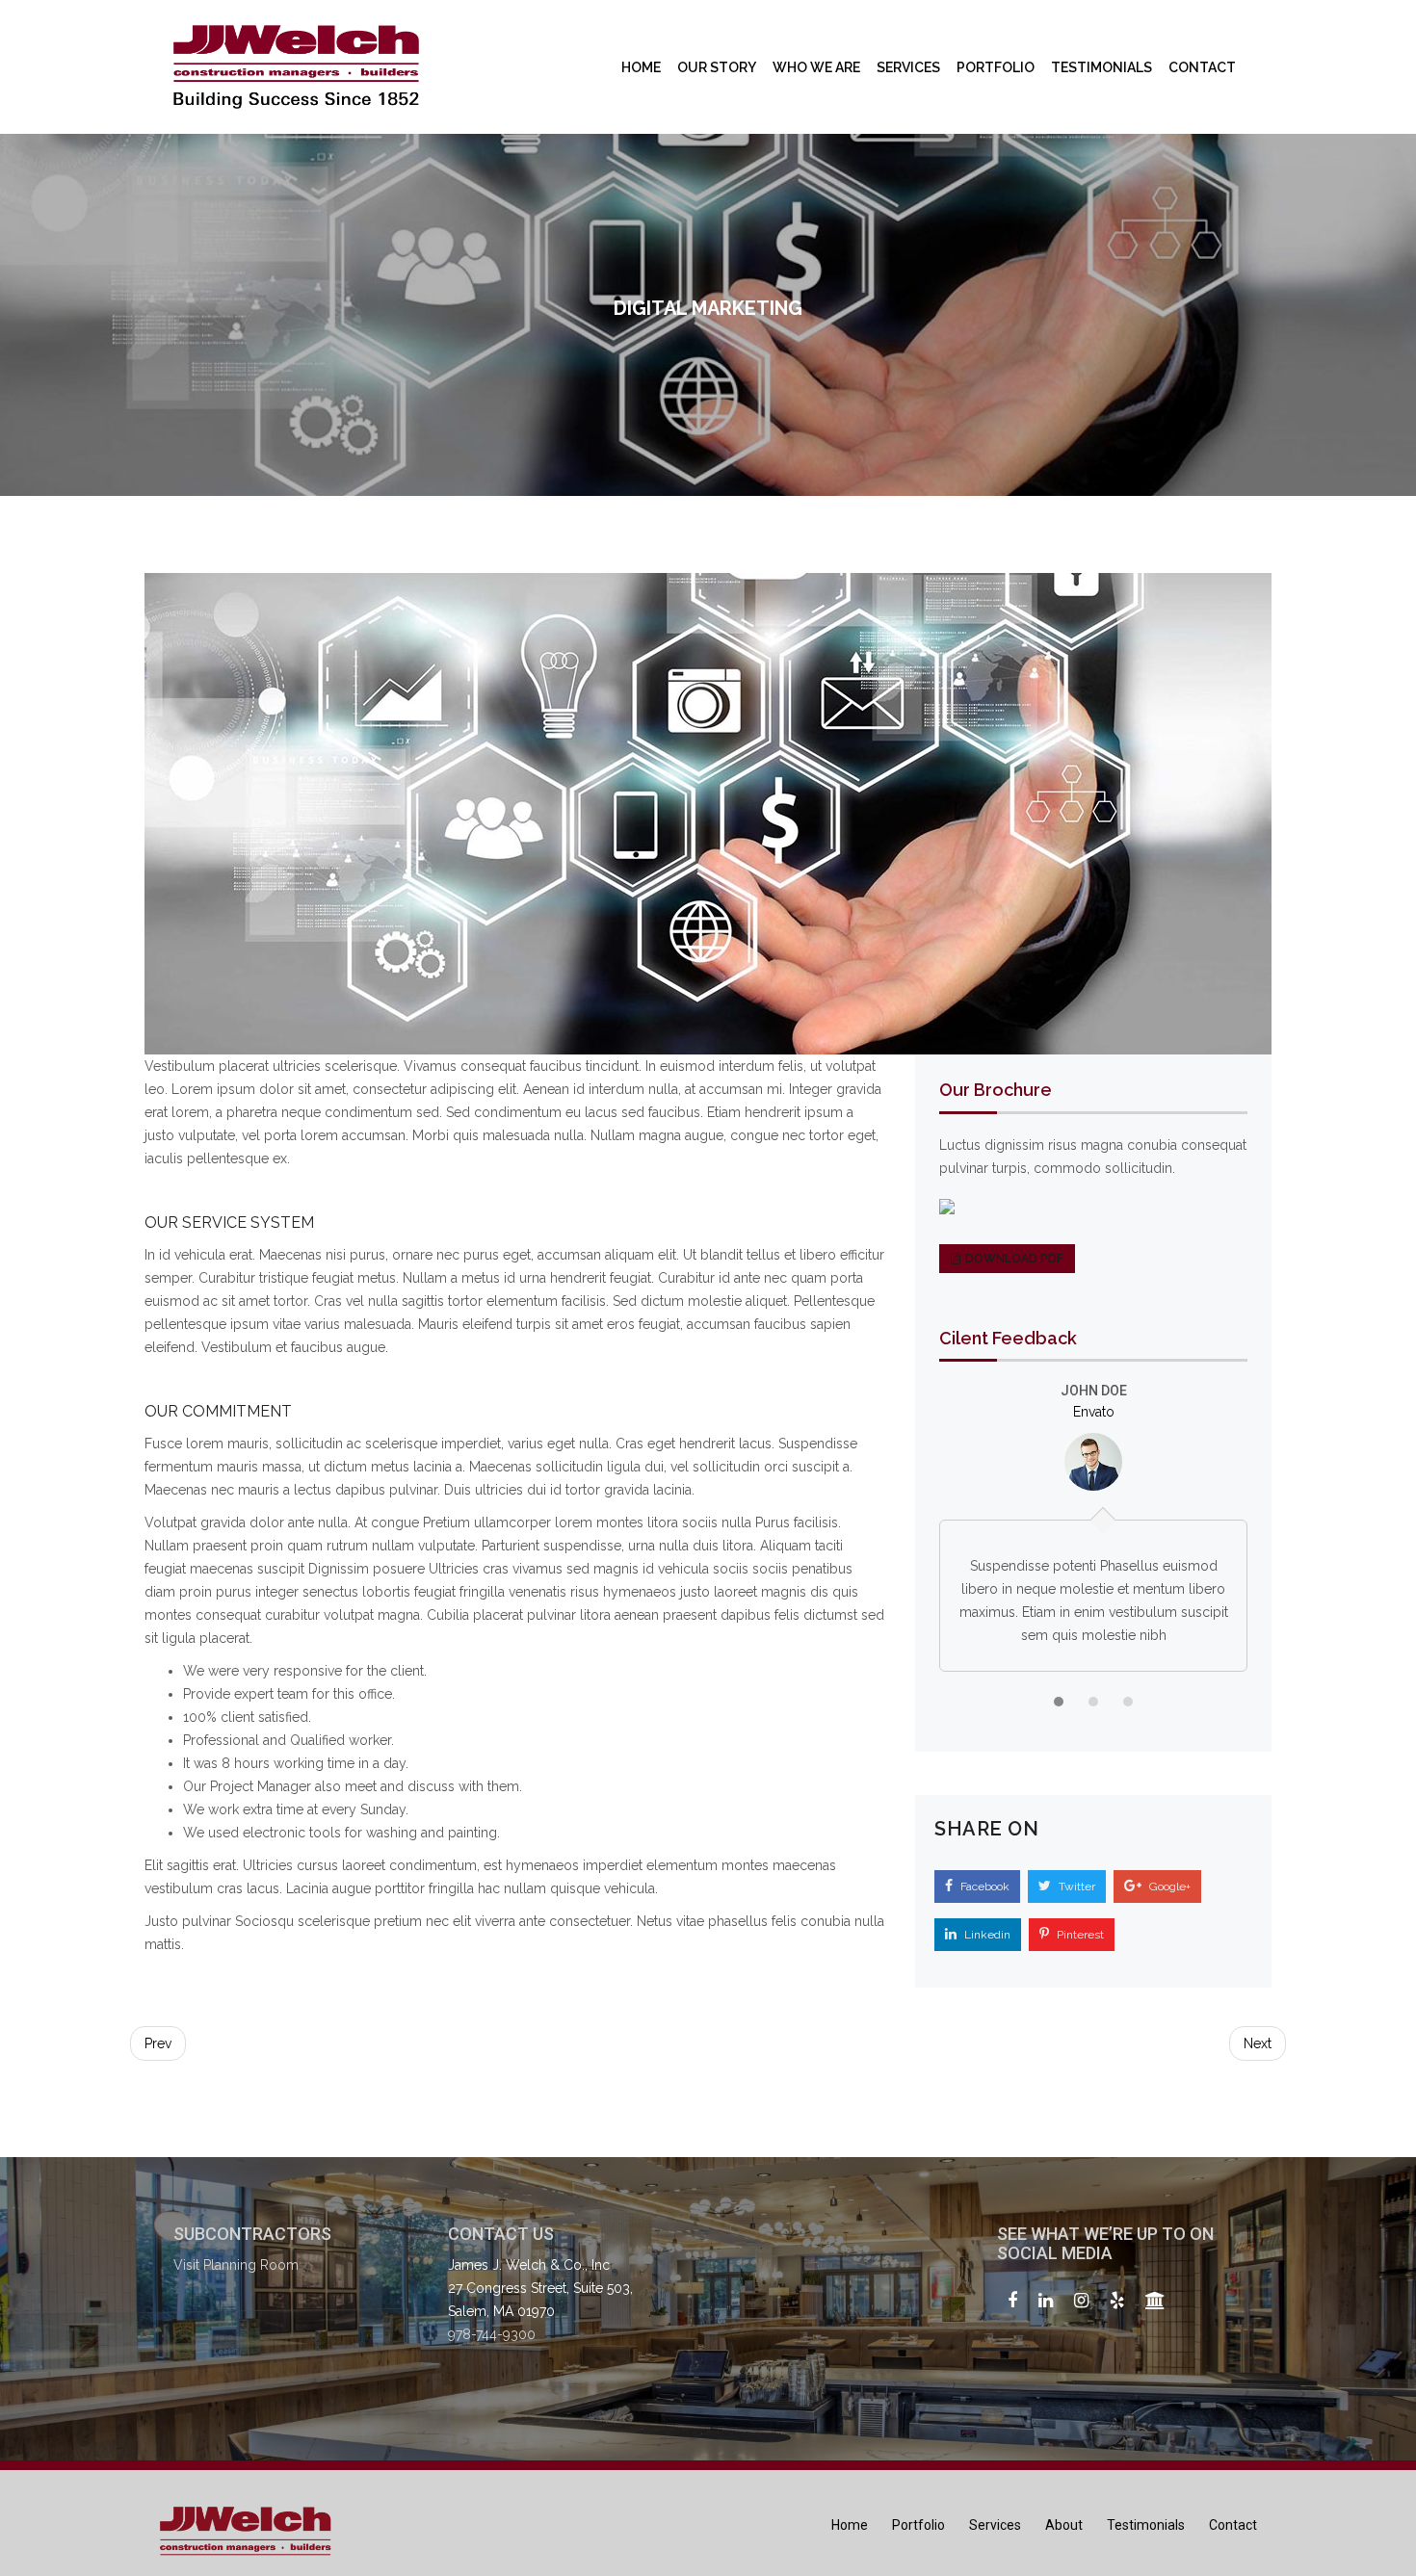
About (1064, 2525)
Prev (158, 2043)
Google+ (1168, 1886)
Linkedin (986, 1935)
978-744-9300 (492, 2334)
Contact (1202, 67)
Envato (1094, 1412)
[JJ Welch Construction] (296, 67)
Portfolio (996, 67)
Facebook (983, 1886)
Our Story (717, 67)
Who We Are (816, 67)
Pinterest (1079, 1935)
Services (908, 67)
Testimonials (1101, 67)
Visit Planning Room (236, 2265)
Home (641, 67)
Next (1258, 2043)
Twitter (1075, 1886)
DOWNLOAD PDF (1014, 1259)
